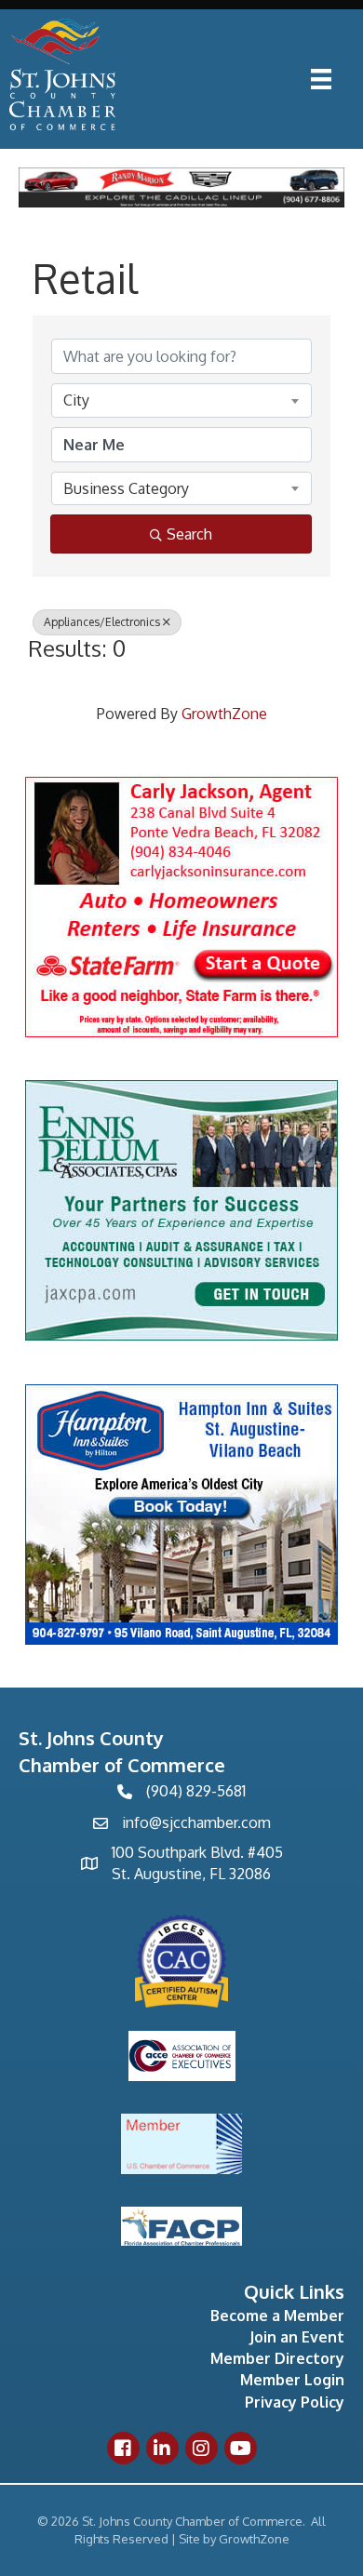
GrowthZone (224, 714)
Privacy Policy (295, 2402)
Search (189, 534)
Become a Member (277, 2316)
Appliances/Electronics (102, 622)
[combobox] (181, 400)
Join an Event (297, 2337)
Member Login (292, 2380)
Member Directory (277, 2358)
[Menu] (321, 79)
